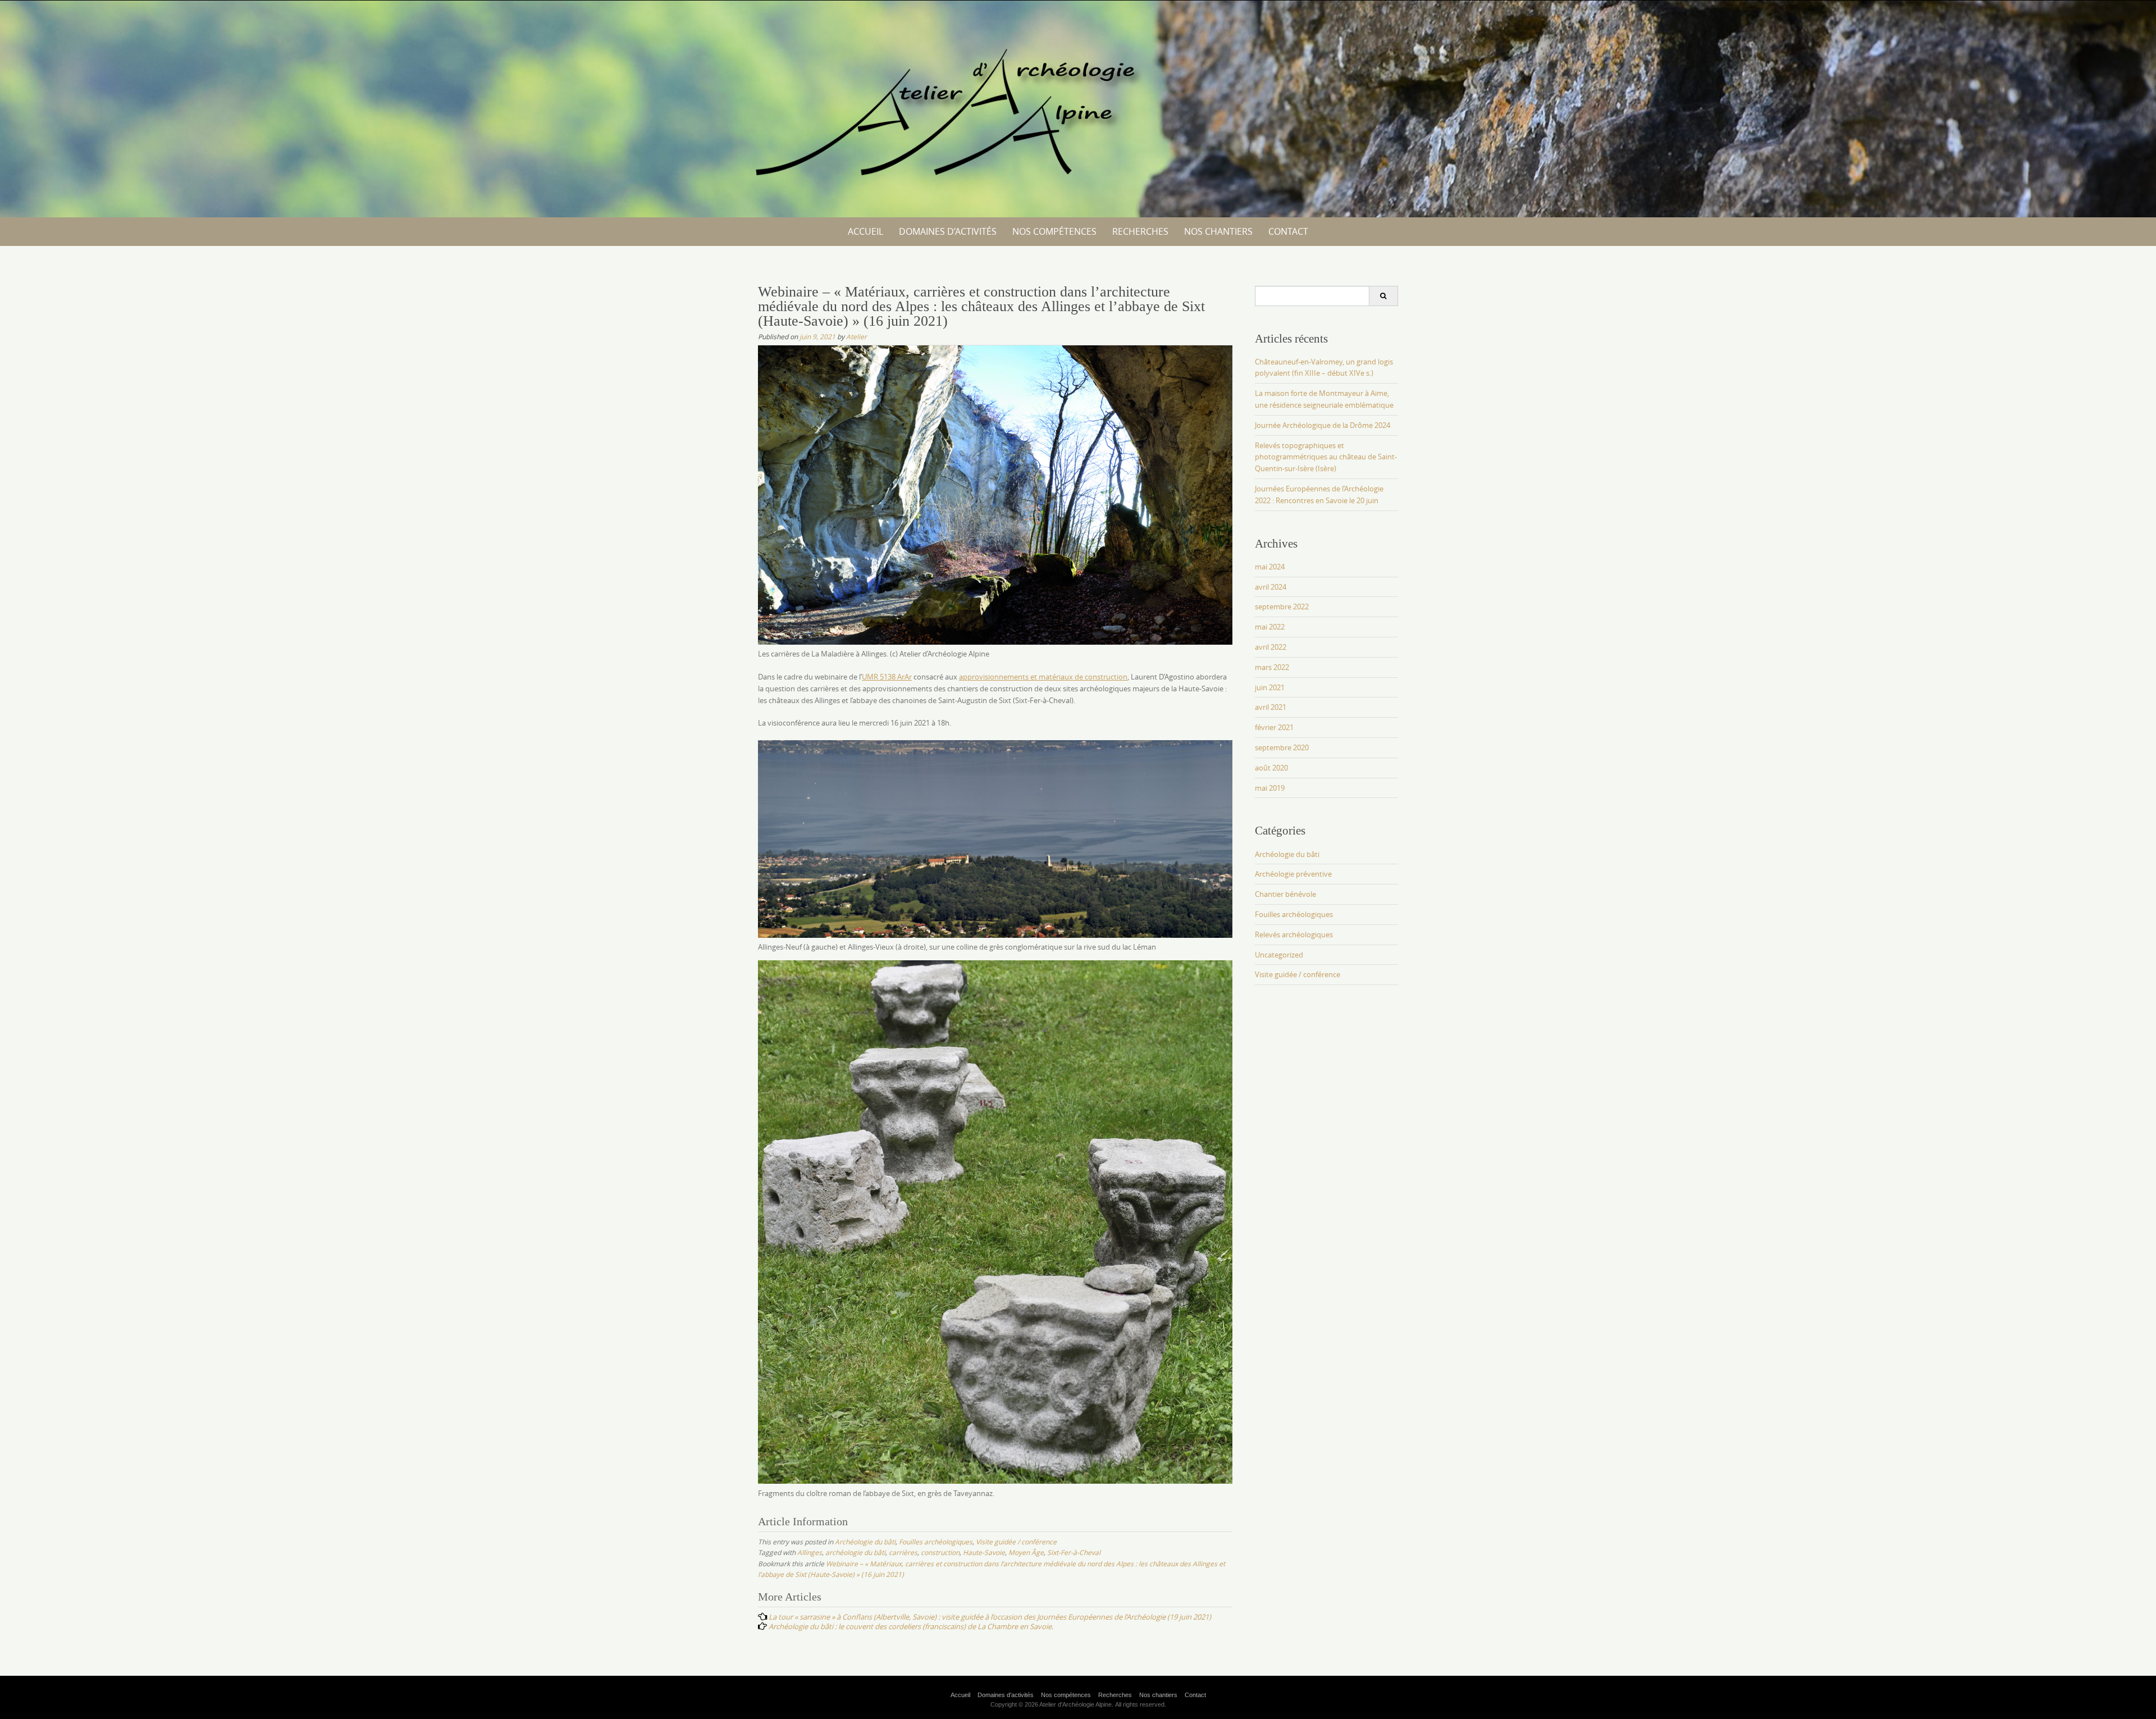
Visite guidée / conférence (1016, 1542)
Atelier (857, 336)
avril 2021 (1271, 707)
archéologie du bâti (855, 1552)
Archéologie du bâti (865, 1542)
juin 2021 (1270, 687)
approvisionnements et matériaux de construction (1043, 677)
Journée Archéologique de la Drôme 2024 (1323, 425)
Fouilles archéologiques (936, 1542)
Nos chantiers (1218, 231)
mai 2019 (1270, 788)
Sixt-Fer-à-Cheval (1074, 1552)
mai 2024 (1270, 567)
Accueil (865, 231)
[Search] (1383, 296)
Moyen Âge (1026, 1552)
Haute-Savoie (984, 1552)
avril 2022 (1271, 647)
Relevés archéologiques (1294, 934)
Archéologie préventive (1293, 874)
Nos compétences (1054, 231)
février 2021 (1274, 727)
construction (940, 1552)
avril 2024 (1271, 587)
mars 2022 (1272, 667)
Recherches (1140, 231)
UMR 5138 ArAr (887, 677)
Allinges (810, 1552)
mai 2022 (1270, 627)
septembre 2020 (1282, 747)
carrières (903, 1552)
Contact (1288, 231)
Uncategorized (1279, 955)
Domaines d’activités (948, 231)
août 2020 (1271, 768)
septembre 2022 (1282, 607)
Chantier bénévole (1285, 894)
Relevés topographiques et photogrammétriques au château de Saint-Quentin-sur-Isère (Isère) (1326, 457)
